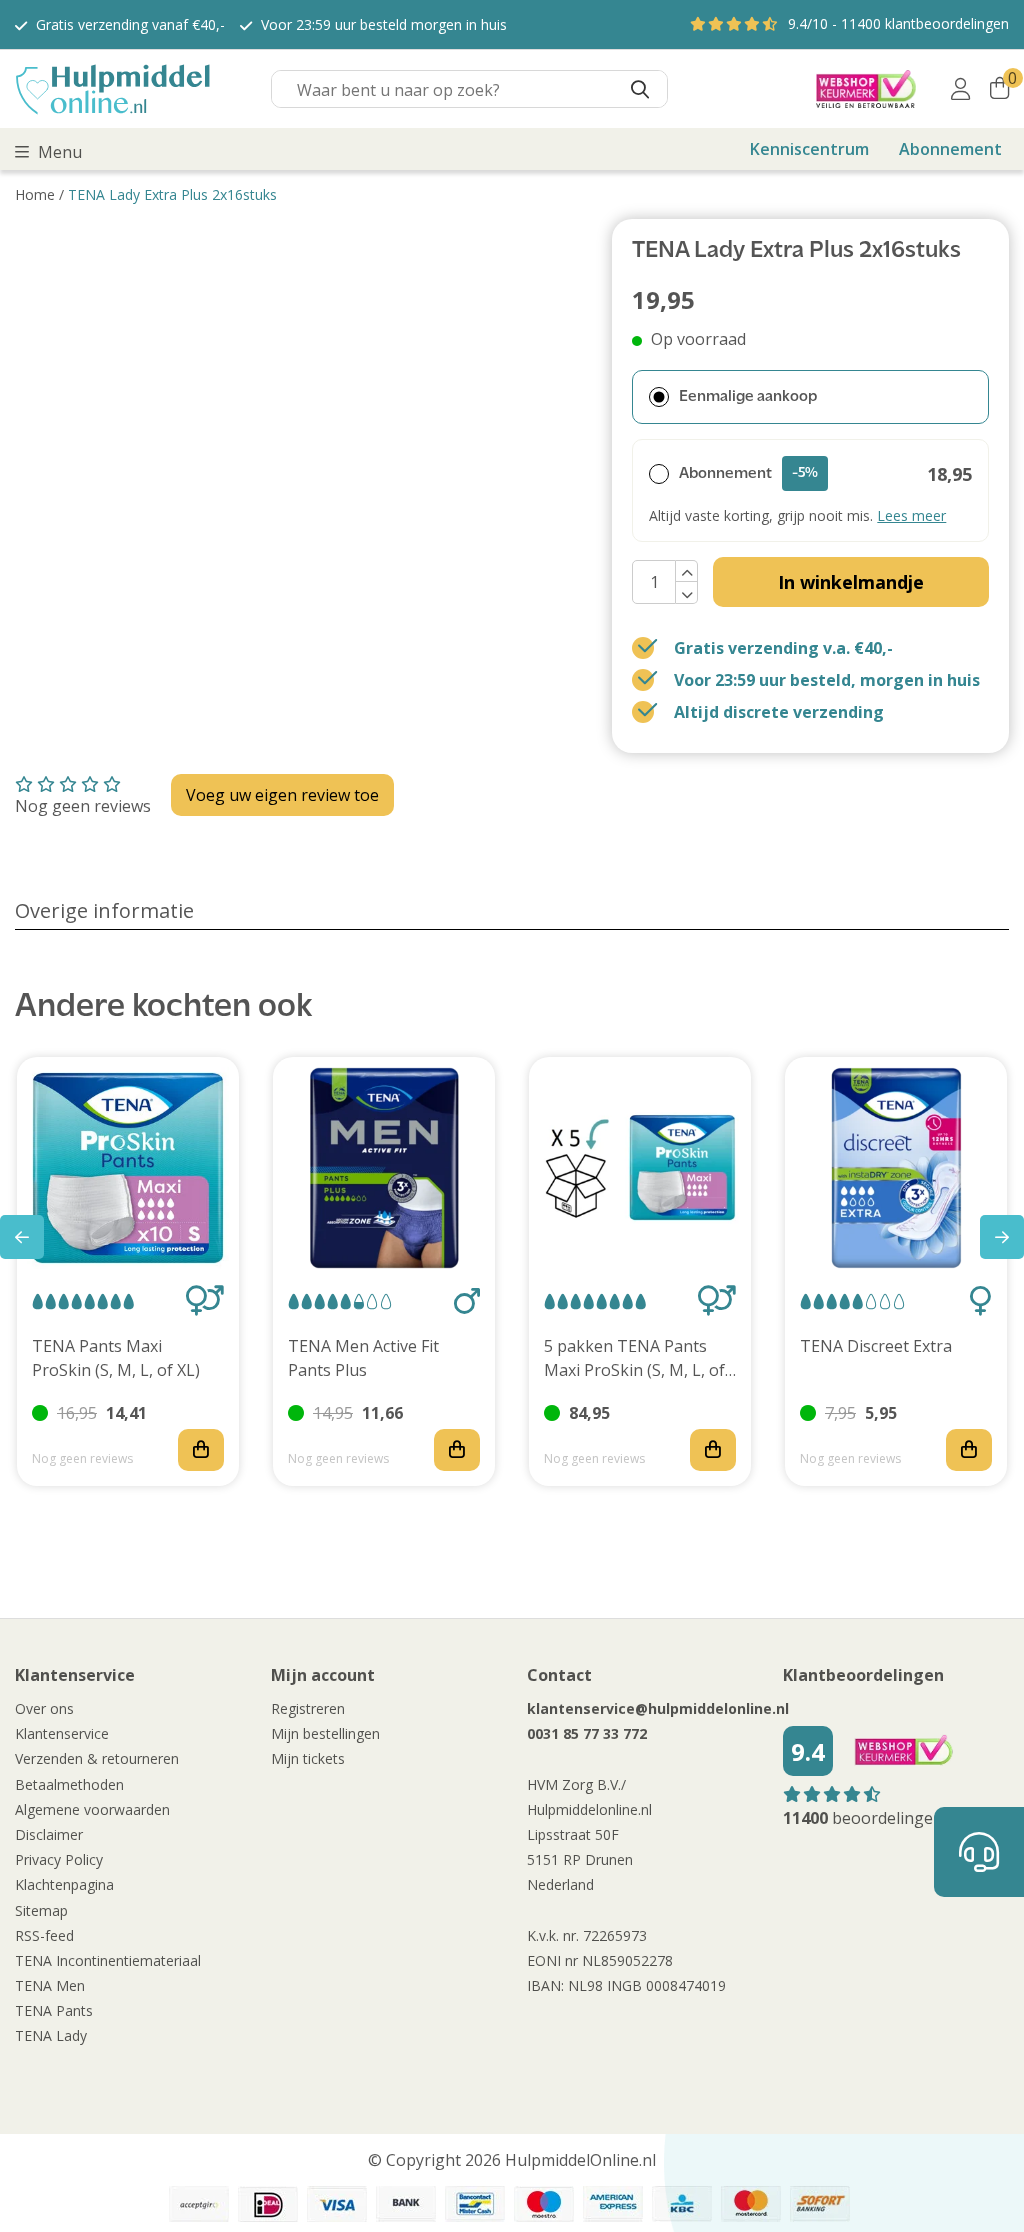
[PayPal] (199, 2204)
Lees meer (911, 515)
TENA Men (50, 1985)
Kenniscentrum (809, 149)
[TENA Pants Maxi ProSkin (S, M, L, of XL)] (128, 1168)
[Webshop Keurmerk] (866, 89)
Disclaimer (49, 1834)
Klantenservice (62, 1733)
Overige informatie (104, 910)
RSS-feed (44, 1935)
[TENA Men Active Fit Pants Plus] (384, 1168)
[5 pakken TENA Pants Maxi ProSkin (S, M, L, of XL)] (640, 1168)
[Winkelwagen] (999, 89)
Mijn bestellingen (325, 1733)
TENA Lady (51, 2035)
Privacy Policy (59, 1859)
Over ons (44, 1708)
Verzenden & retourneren (97, 1758)
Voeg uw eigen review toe (282, 795)
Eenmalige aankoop (748, 397)
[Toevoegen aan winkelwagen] (201, 1450)
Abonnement (950, 149)
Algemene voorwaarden (92, 1809)
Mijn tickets (308, 1758)
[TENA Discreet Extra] (896, 1168)
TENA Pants (54, 2010)
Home (35, 194)
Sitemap (41, 1910)
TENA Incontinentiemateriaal (108, 1960)
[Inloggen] (960, 89)
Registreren (308, 1708)
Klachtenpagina (64, 1884)
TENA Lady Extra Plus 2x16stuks (172, 194)
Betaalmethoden (69, 1784)
